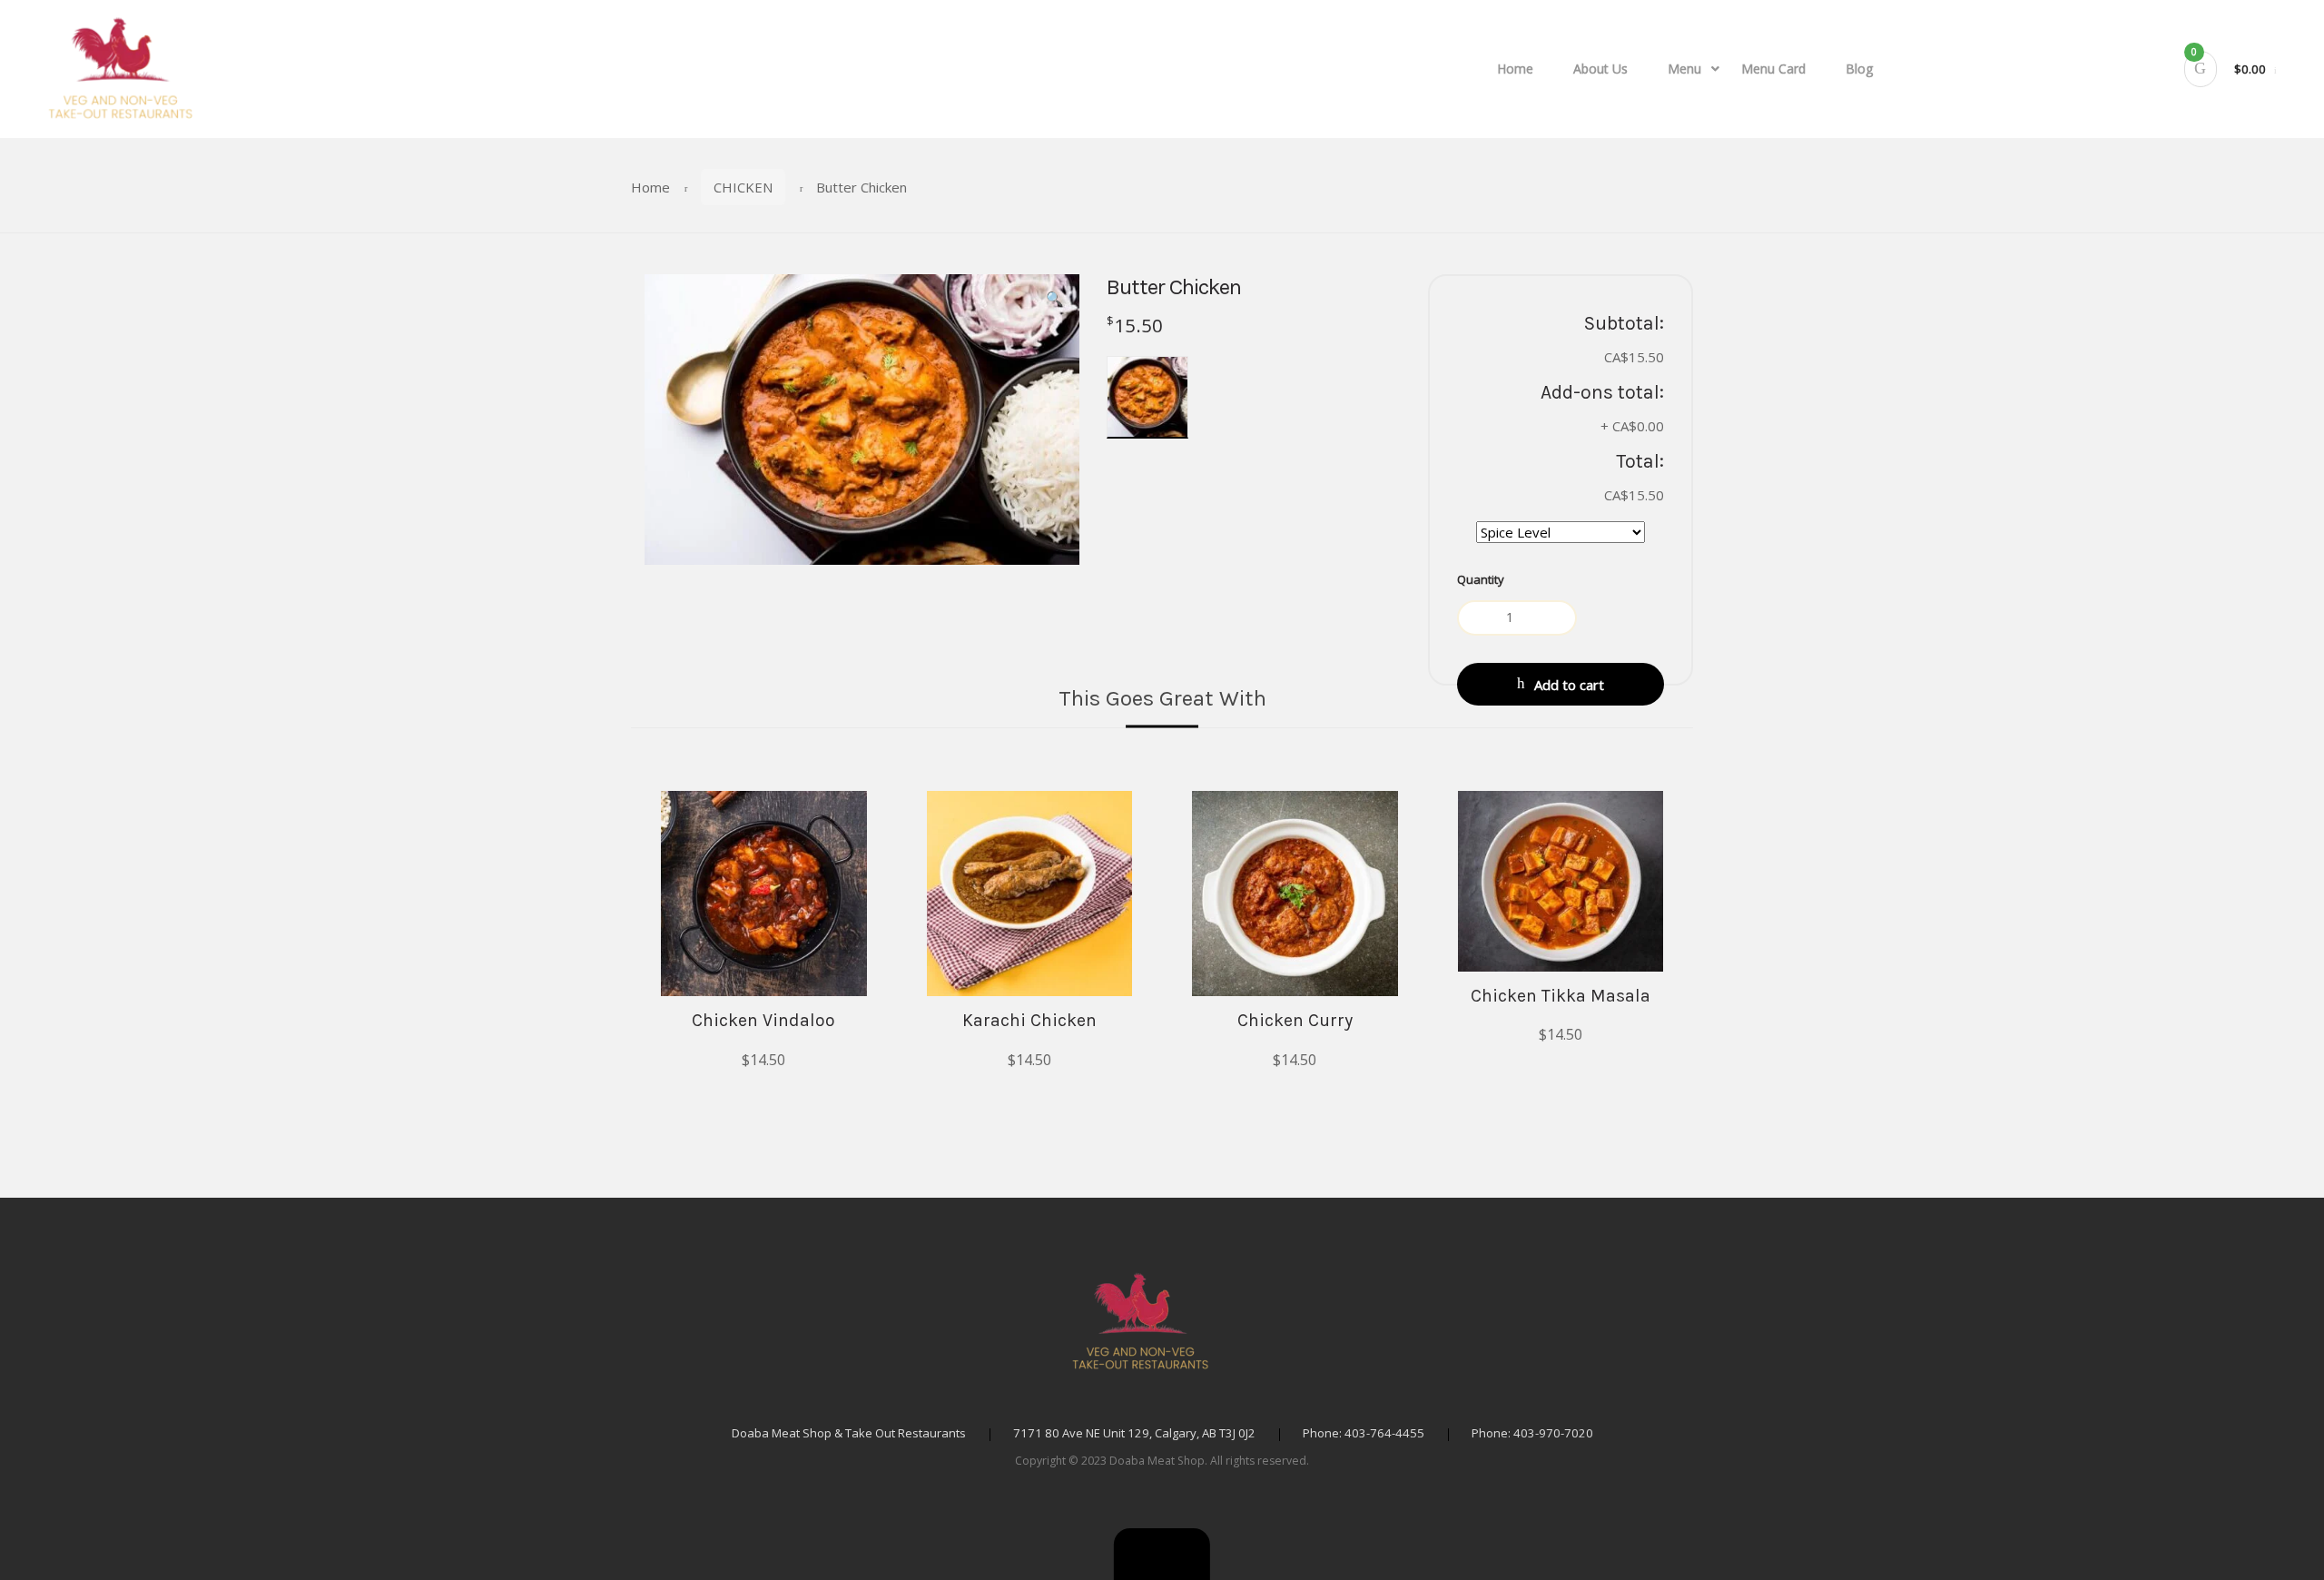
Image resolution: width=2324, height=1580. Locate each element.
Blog (1860, 69)
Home (1515, 69)
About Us (1600, 69)
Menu (1684, 69)
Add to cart (1569, 685)
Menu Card (1773, 69)
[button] (1162, 1554)
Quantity (1481, 579)
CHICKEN (743, 187)
